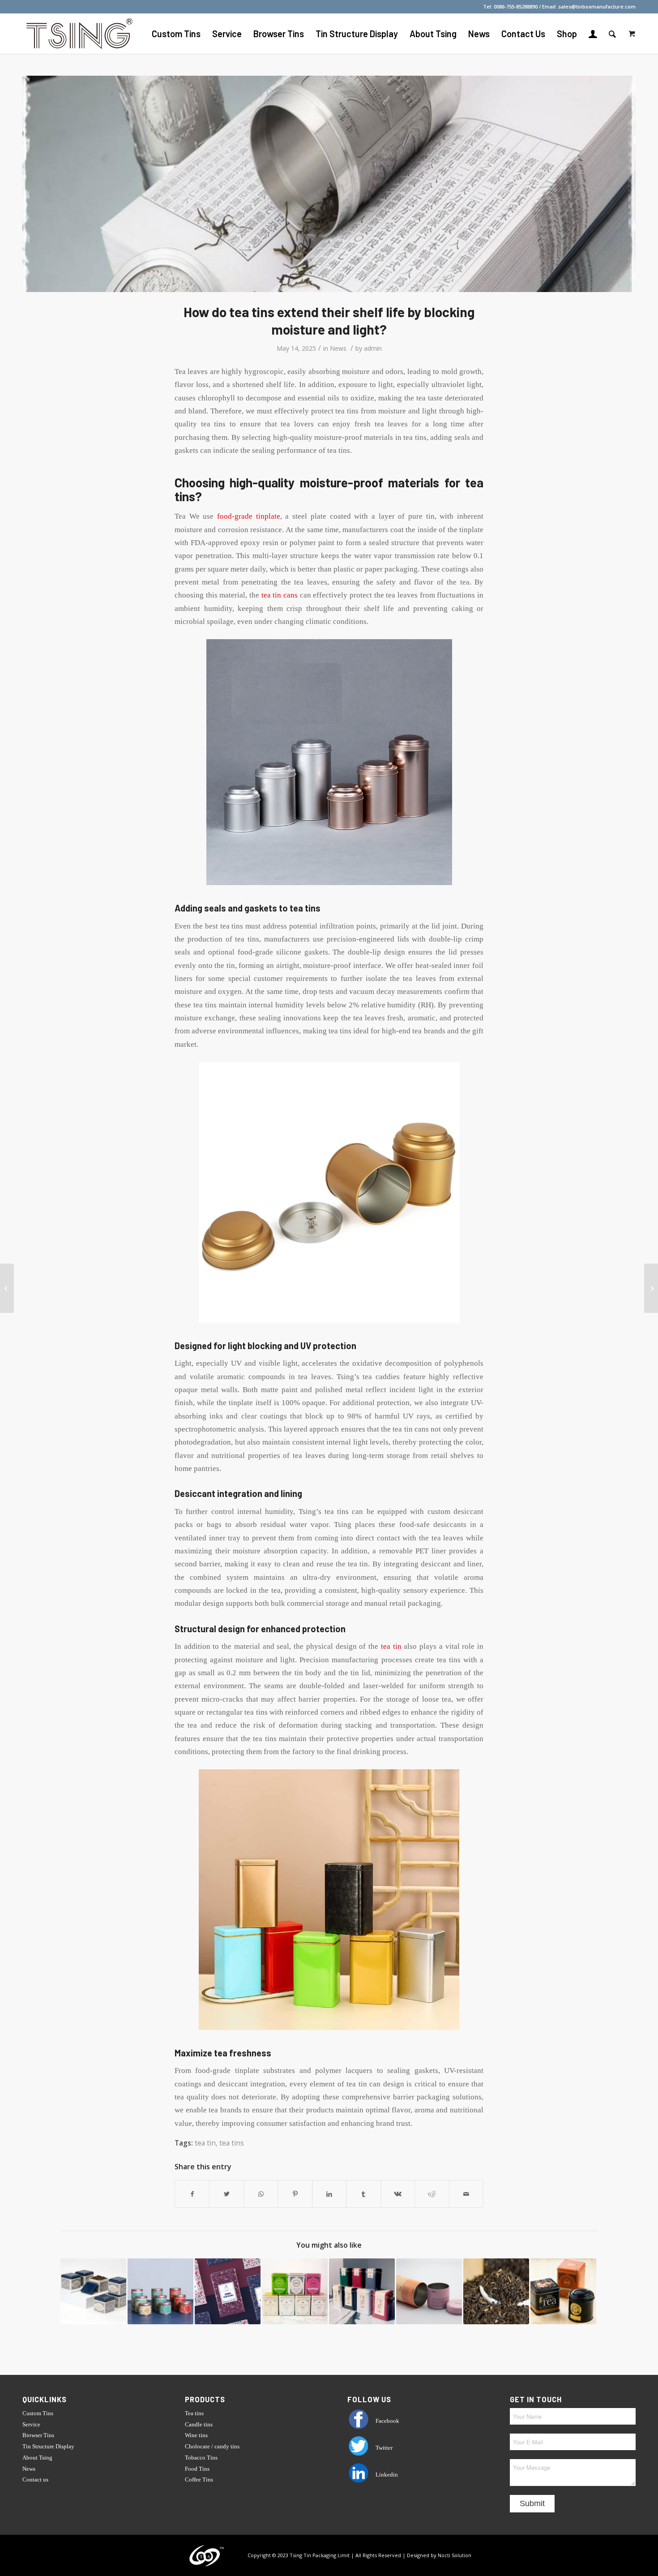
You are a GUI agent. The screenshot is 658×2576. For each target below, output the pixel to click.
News (338, 348)
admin (373, 348)
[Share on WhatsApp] (261, 2194)
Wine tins (196, 2435)
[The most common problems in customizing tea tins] (362, 2291)
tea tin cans (280, 595)
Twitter (383, 2448)
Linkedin (386, 2475)
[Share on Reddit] (432, 2194)
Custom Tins (38, 2413)
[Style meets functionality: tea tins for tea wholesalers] (160, 2291)
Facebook (387, 2421)
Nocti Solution (455, 2555)
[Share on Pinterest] (295, 2194)
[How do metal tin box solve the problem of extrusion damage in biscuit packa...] (7, 1288)
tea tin (391, 1646)
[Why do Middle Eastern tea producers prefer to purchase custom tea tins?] (651, 1288)
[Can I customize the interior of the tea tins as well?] (295, 2291)
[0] (632, 34)
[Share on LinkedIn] (329, 2194)
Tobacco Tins (201, 2458)
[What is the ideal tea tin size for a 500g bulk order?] (496, 2291)
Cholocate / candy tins (212, 2446)
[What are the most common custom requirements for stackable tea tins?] (429, 2291)
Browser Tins (38, 2435)
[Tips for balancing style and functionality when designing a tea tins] (228, 2291)
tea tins (232, 2143)
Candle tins (199, 2424)
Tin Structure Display (48, 2446)
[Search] (612, 34)
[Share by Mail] (466, 2194)
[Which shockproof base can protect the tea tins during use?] (93, 2291)
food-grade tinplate (249, 516)
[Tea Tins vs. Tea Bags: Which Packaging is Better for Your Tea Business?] (563, 2291)
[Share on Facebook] (192, 2194)
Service (31, 2424)
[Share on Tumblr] (363, 2194)
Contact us (35, 2479)
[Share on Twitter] (226, 2194)
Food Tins (197, 2469)
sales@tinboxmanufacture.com (597, 6)
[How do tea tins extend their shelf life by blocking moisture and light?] (329, 184)
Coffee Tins (199, 2479)
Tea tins (194, 2413)
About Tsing (37, 2458)
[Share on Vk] (398, 2194)
